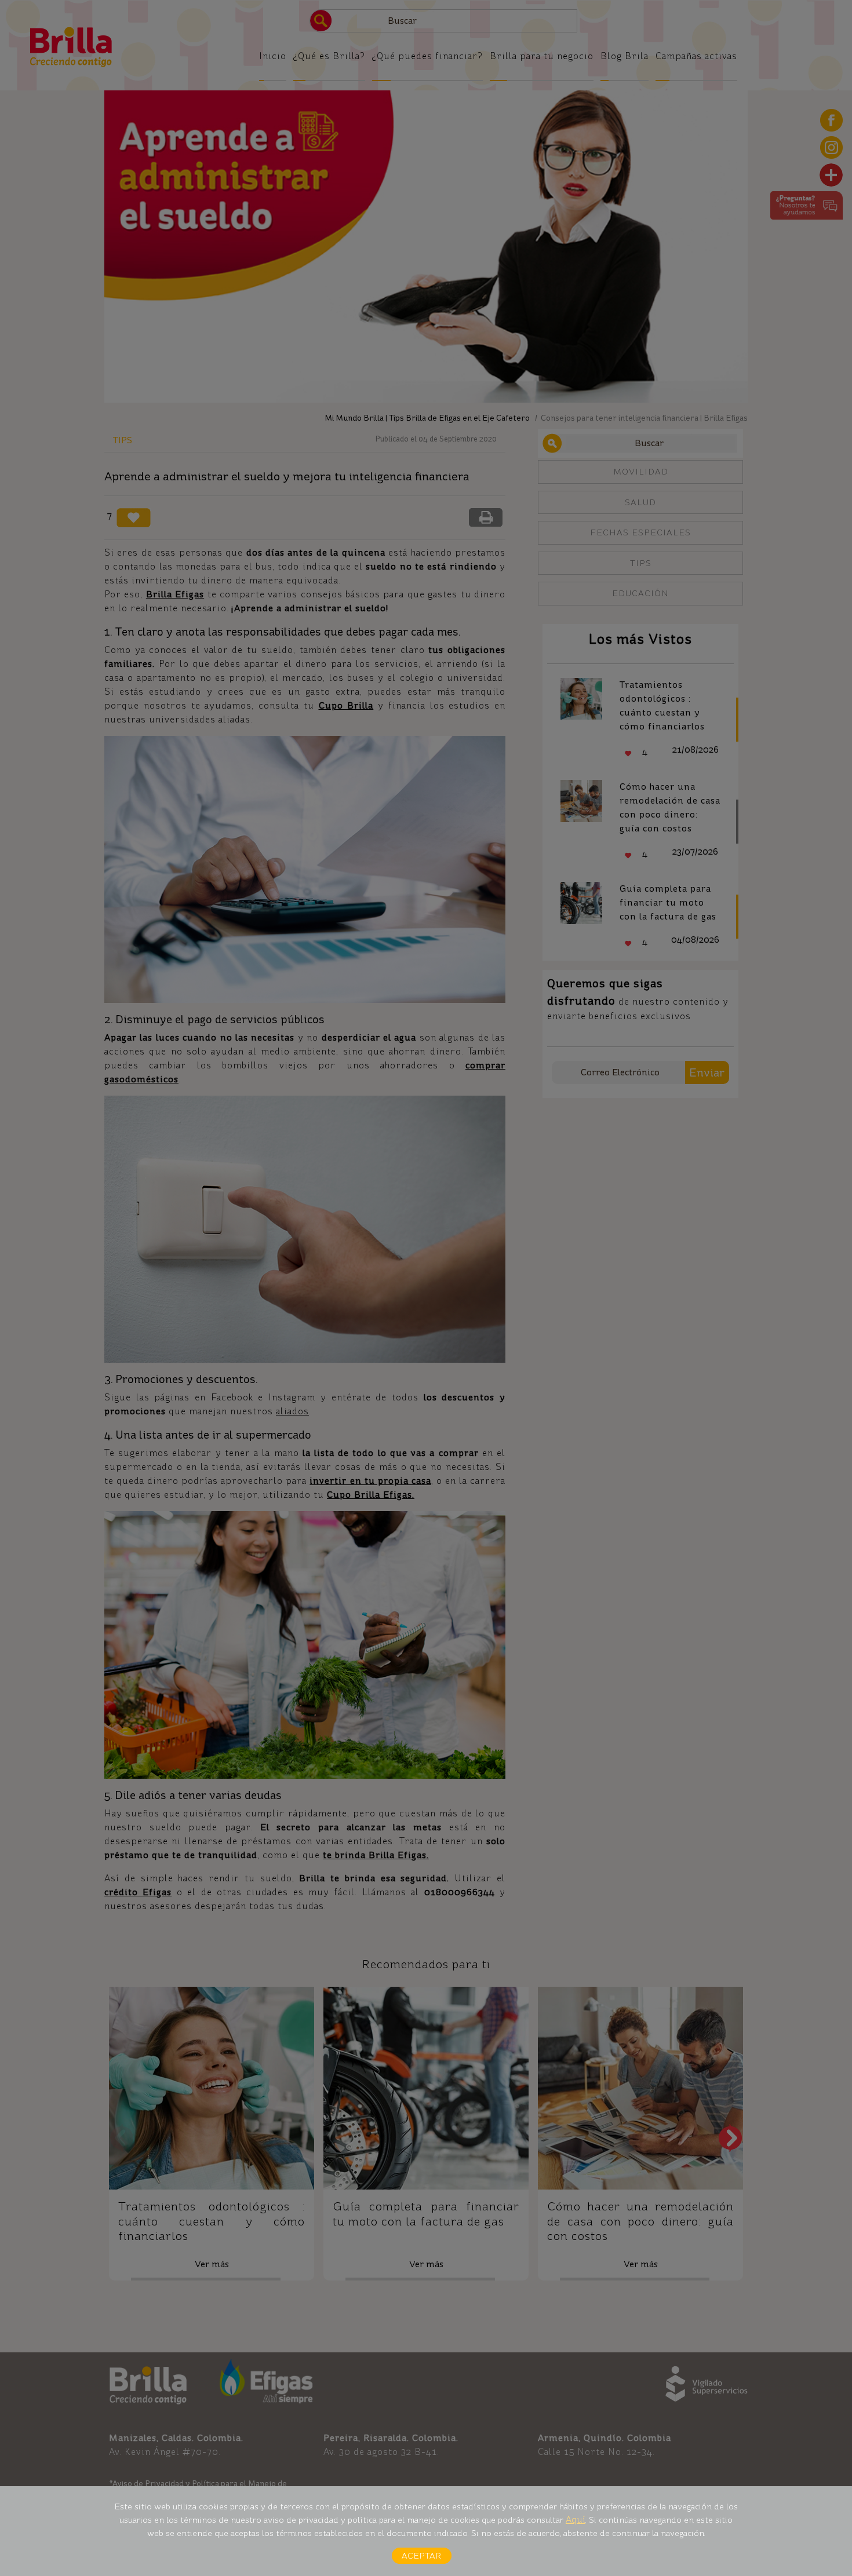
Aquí (576, 2520)
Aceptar (422, 2556)
